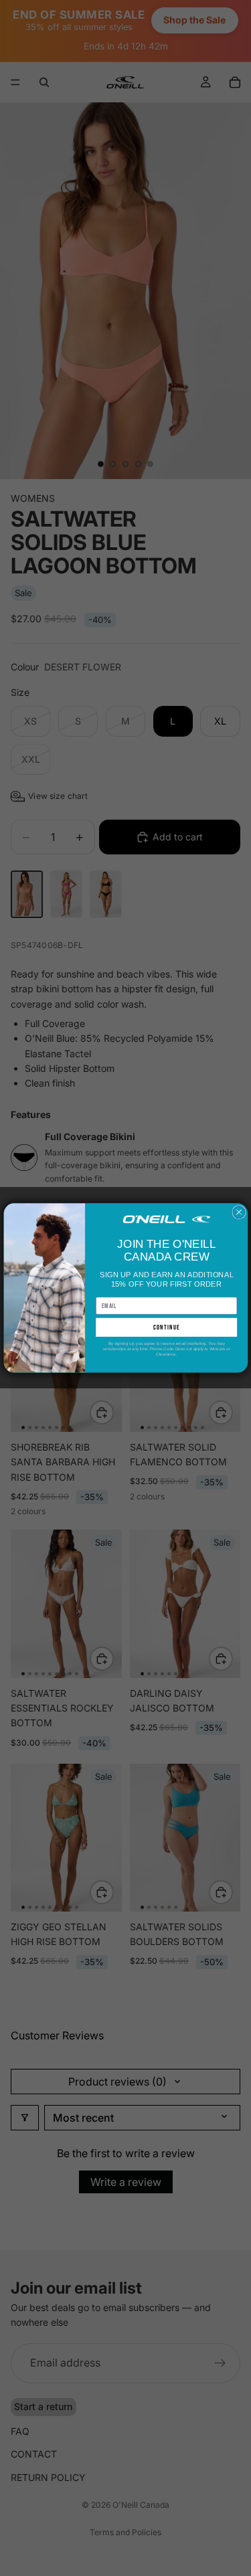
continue (166, 1328)
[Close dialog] (238, 1212)
